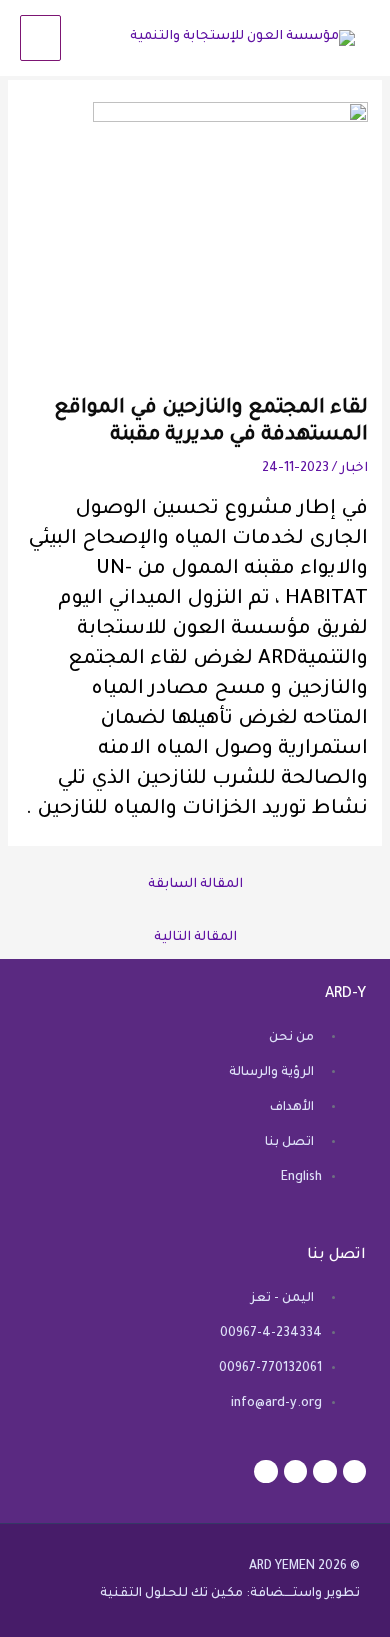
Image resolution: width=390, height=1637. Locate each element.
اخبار (354, 469)
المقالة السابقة (195, 885)
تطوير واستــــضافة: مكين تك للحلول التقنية (230, 1594)
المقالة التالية (195, 938)
